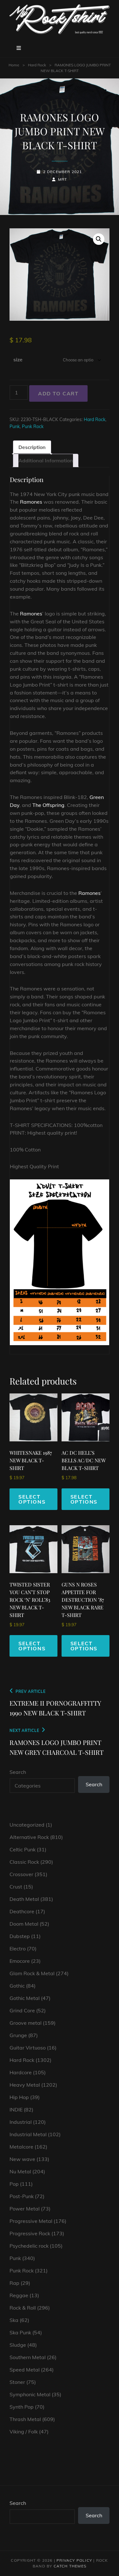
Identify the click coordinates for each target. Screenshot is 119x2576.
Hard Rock (37, 65)
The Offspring (48, 805)
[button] (99, 239)
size (18, 359)
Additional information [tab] (46, 460)
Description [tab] (32, 447)
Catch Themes (70, 2566)
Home (14, 65)
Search (18, 1772)
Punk (15, 426)
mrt (63, 179)
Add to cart (58, 393)
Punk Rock (33, 426)
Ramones (31, 502)
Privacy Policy (74, 2560)
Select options (32, 1499)
